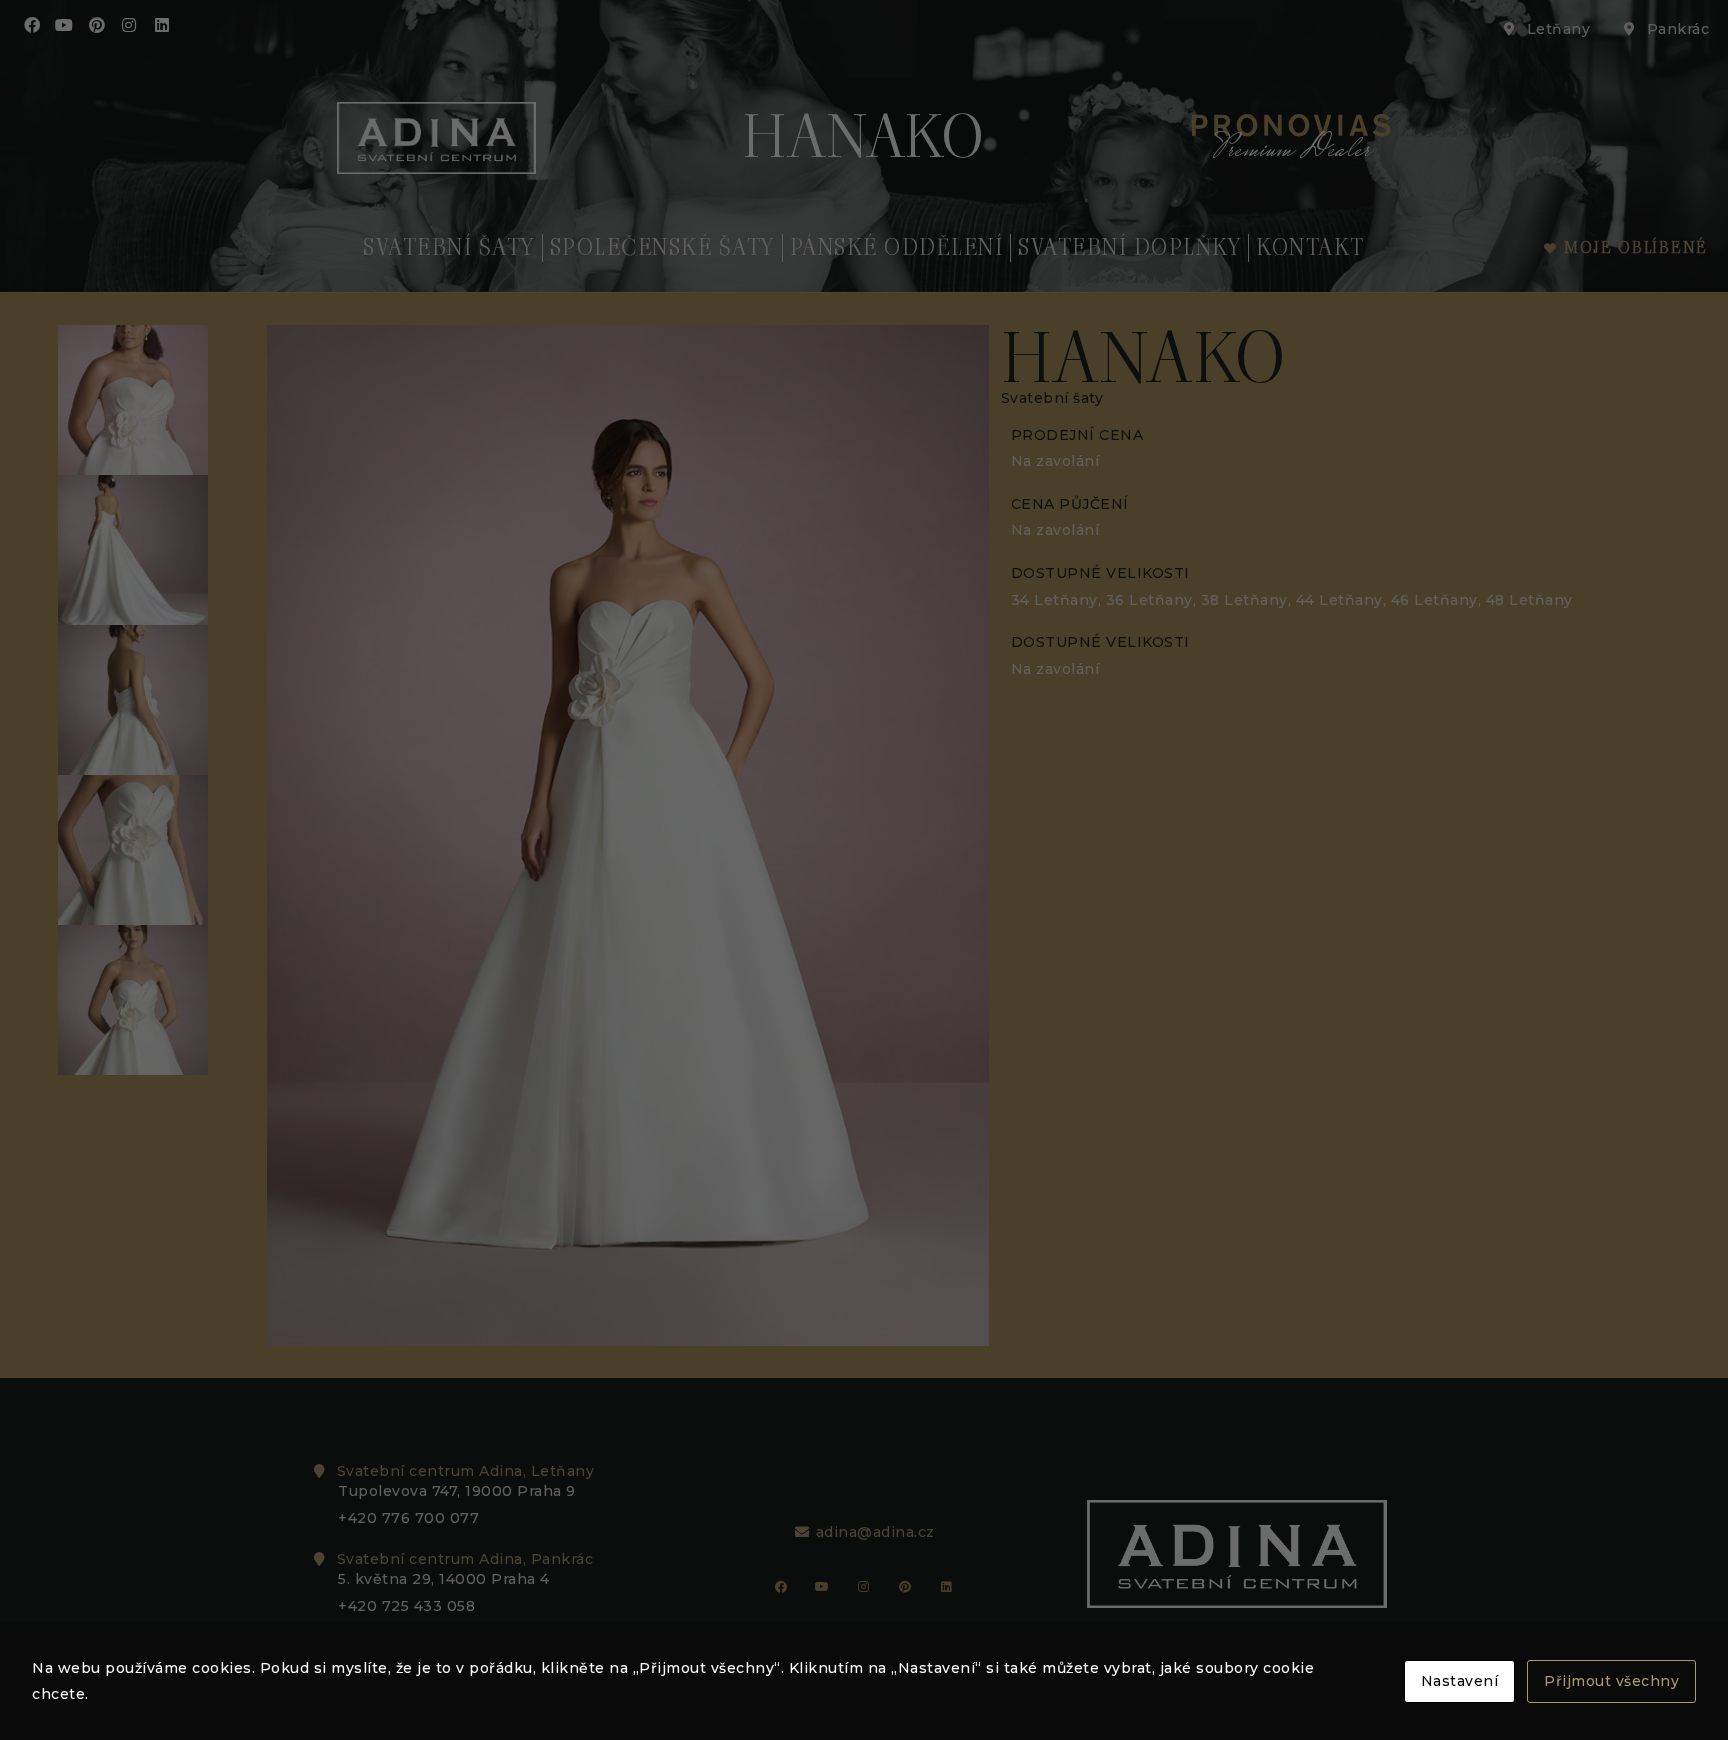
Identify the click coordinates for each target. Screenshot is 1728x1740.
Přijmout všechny (1611, 1681)
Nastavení (1460, 1681)
